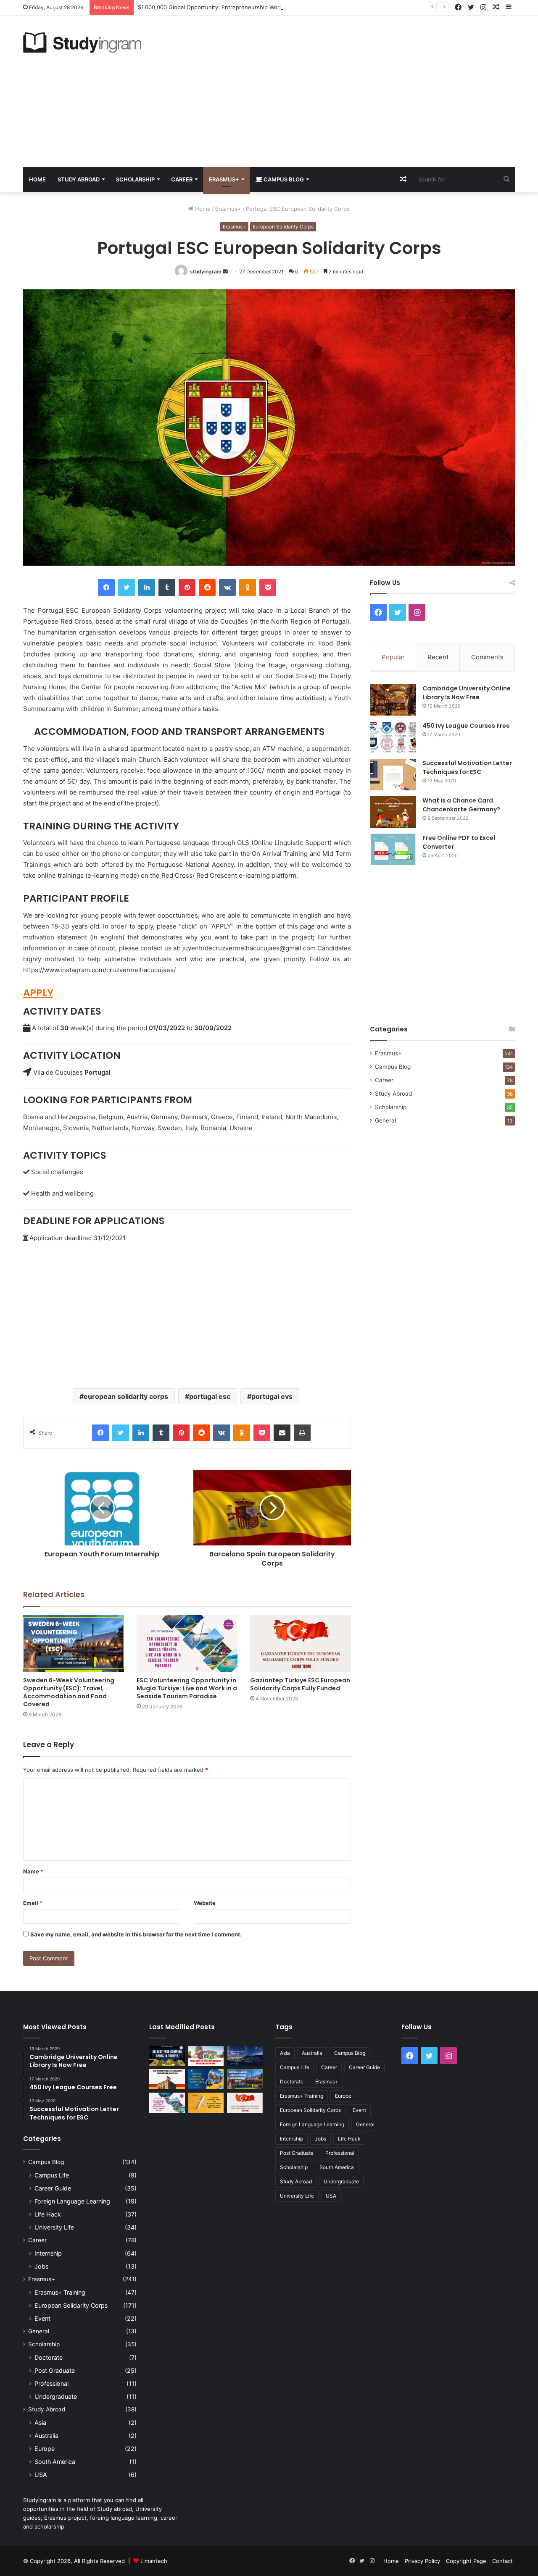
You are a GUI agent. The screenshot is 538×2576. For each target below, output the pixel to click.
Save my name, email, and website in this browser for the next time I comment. (136, 1934)
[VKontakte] (227, 588)
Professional (51, 2383)
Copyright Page (466, 2561)
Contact (502, 2561)
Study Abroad (79, 179)
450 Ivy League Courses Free (466, 726)
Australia (46, 2436)
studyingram (206, 272)
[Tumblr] (167, 588)
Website (205, 1903)
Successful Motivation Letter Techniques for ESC (467, 767)
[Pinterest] (187, 588)
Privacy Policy (422, 2561)
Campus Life (52, 2175)
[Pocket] (268, 588)
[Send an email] (225, 272)
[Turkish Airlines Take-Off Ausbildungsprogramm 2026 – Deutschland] (206, 2103)
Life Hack (48, 2214)
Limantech (154, 2561)
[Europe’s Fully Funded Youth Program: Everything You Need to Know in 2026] (206, 2079)
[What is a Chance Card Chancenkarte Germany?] (393, 812)
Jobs (41, 2266)
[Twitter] (127, 588)
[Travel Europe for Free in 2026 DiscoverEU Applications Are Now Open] (206, 2056)
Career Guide (53, 2188)
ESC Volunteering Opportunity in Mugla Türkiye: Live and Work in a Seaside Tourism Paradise (187, 1688)
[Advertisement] (353, 91)
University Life (54, 2227)
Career (182, 179)
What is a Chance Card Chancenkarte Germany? (461, 805)
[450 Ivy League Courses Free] (393, 737)
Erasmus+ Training (60, 2292)
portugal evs (272, 1396)
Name (33, 1871)
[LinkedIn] (147, 588)
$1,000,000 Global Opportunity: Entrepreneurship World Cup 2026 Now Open (240, 7)
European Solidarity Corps (283, 227)
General (385, 1120)
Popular (393, 657)
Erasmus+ (224, 179)
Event (42, 2318)
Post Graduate (55, 2370)
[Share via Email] (282, 1433)
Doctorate (49, 2357)
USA (41, 2475)
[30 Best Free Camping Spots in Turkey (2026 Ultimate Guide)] (167, 2056)
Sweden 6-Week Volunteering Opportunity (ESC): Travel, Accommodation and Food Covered (69, 1692)
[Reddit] (207, 588)
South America (55, 2462)
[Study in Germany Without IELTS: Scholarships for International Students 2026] (167, 2079)
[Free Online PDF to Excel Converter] (393, 849)
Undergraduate (56, 2396)
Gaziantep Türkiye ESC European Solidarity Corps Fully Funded (300, 1684)
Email (33, 1903)
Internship (48, 2253)
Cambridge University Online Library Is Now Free (467, 693)
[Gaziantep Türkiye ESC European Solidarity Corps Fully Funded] (301, 1643)
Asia (40, 2423)
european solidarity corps (126, 1396)
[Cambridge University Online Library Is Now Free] (393, 700)
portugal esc (210, 1396)
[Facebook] (106, 588)
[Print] (302, 1433)
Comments (487, 657)
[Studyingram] (82, 43)
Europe (45, 2449)
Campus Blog (283, 179)
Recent (438, 657)
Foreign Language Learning (72, 2201)
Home (37, 179)
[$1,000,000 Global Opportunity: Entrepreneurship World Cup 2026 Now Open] (245, 2056)
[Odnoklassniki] (248, 588)
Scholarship (135, 179)
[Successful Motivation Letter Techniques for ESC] (393, 775)
